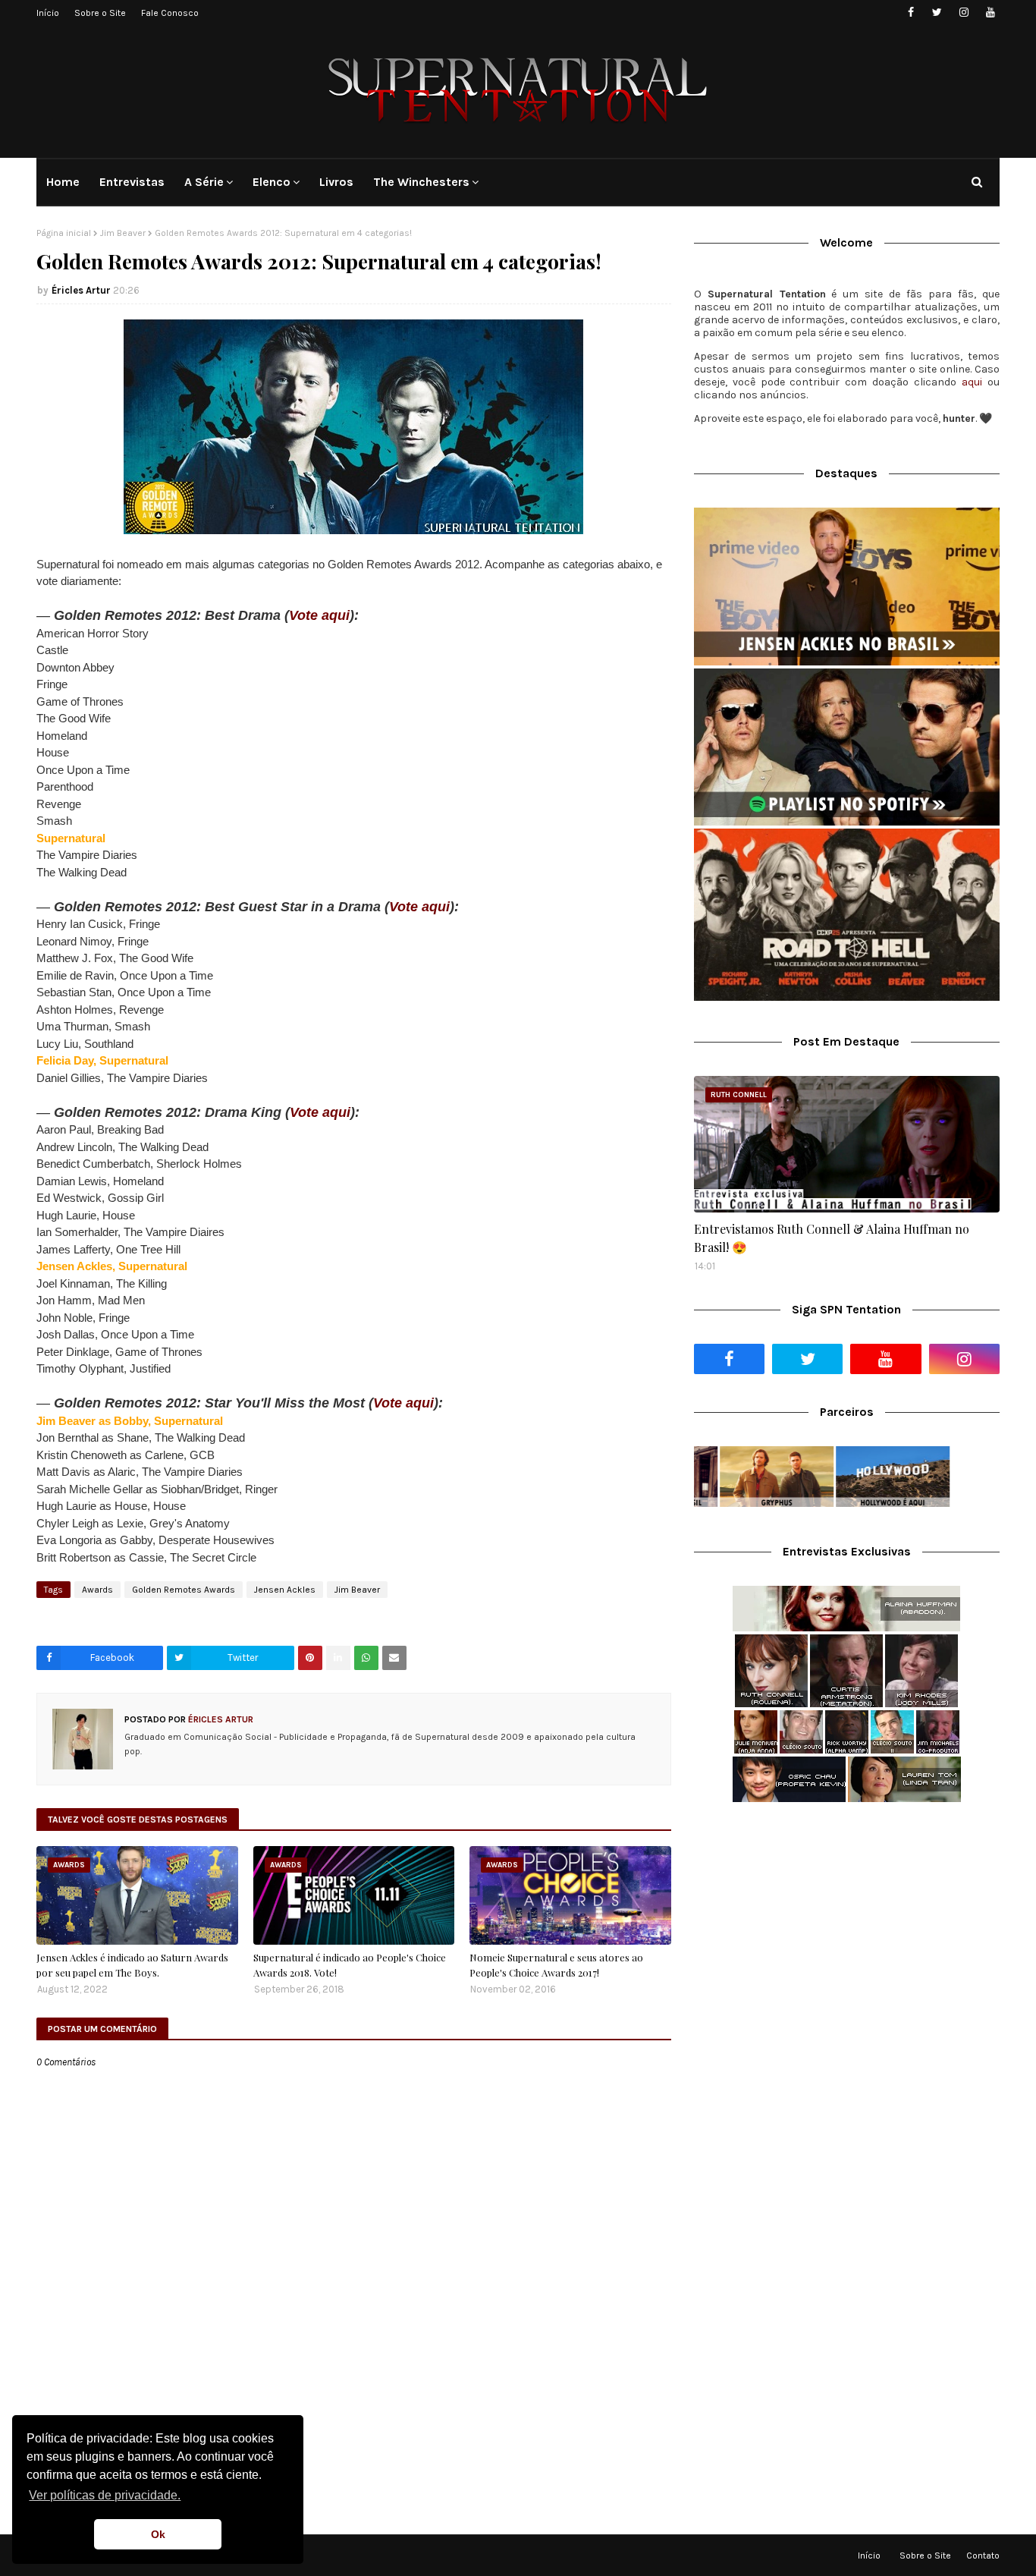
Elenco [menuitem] (272, 182)
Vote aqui (319, 615)
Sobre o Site (100, 13)
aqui (972, 382)
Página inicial (64, 233)
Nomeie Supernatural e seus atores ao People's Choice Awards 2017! (556, 1965)
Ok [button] (158, 2534)
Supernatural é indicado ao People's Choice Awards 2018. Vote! (350, 1965)
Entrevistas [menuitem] (132, 182)
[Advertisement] (847, 1934)
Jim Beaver (123, 233)
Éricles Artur (81, 290)
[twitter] (937, 13)
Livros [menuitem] (336, 182)
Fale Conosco (170, 13)
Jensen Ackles (285, 1590)
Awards (97, 1590)
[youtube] (990, 13)
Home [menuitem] (63, 182)
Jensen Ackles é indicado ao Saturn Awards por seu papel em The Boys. (132, 1965)
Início (48, 13)
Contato (983, 2556)
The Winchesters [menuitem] (421, 182)
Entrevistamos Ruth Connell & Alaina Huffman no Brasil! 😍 (832, 1238)
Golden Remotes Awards (184, 1590)
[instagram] (964, 13)
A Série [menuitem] (204, 182)
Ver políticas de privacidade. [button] (105, 2495)
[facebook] (910, 13)
